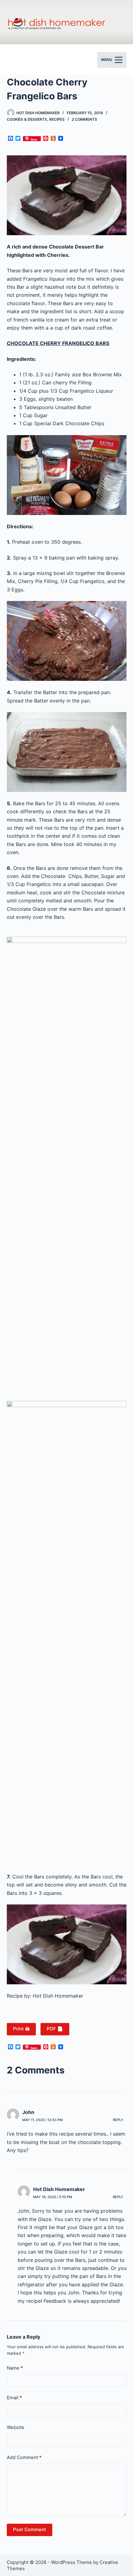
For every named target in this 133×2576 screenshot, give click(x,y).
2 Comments (84, 119)
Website (16, 2427)
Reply (118, 2120)
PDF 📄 (55, 2029)
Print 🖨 (21, 2029)
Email (14, 2398)
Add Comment (24, 2457)
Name (15, 2368)
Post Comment (30, 2529)
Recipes (57, 119)
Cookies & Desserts (27, 119)
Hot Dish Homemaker (59, 2189)
